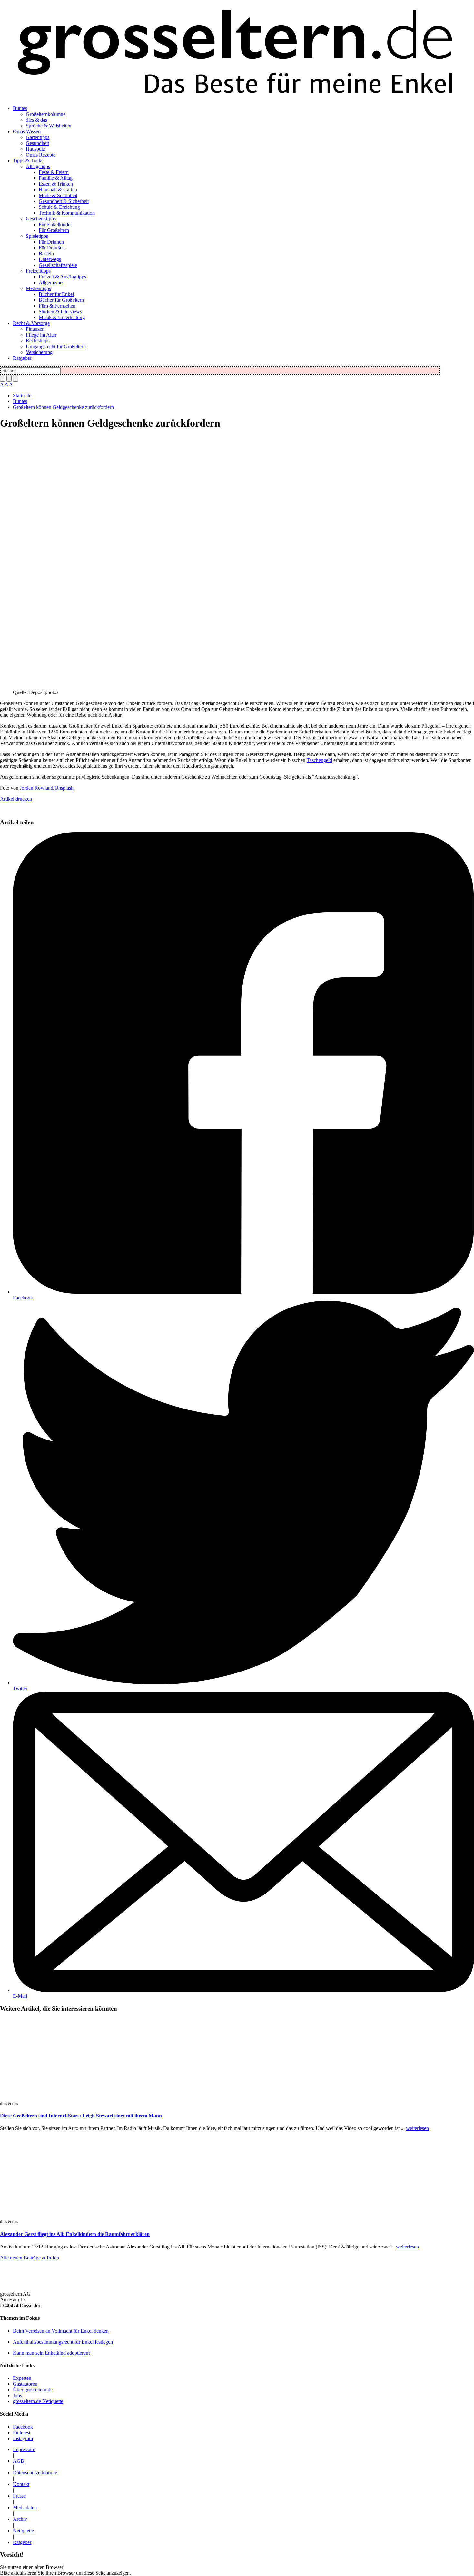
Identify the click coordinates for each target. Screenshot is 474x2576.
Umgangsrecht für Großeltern (56, 346)
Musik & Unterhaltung (62, 317)
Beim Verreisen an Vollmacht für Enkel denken (61, 2331)
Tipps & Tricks (28, 161)
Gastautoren (25, 2384)
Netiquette (23, 2531)
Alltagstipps (38, 166)
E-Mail (20, 1996)
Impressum (24, 2449)
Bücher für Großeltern (61, 300)
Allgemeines (51, 283)
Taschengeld (319, 760)
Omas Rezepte (41, 155)
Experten (22, 2378)
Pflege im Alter (41, 335)
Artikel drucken (16, 799)
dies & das (36, 120)
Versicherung (39, 352)
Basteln (46, 253)
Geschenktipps (41, 219)
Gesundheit (37, 143)
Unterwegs (50, 259)
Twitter (20, 1688)
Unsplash (64, 788)
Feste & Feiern (54, 172)
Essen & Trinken (56, 184)
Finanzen (35, 329)
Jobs (17, 2395)
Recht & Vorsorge (31, 323)
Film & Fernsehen (57, 306)
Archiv (20, 2519)
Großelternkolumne (46, 114)
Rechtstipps (38, 341)
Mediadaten (25, 2507)
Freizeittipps (38, 271)
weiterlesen (417, 2128)
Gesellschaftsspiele (58, 265)
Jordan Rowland (36, 788)
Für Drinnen (51, 242)
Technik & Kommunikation (67, 213)
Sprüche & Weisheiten (49, 126)
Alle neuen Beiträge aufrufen (30, 2258)
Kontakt (21, 2484)
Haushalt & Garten (58, 190)
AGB (19, 2461)
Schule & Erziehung (59, 207)
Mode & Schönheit (58, 195)
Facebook (23, 1298)
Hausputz (35, 149)
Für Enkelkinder (55, 224)
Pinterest (22, 2433)
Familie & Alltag (56, 178)
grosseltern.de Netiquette (38, 2401)
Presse (19, 2496)
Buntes (20, 108)
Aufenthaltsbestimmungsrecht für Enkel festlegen (63, 2342)
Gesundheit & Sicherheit (64, 201)
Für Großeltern (54, 230)
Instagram (23, 2438)
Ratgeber (22, 358)
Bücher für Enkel (56, 294)
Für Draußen (52, 248)
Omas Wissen (27, 131)
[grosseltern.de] (237, 53)
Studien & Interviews (60, 312)
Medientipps (38, 288)
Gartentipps (38, 137)
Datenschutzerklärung (35, 2473)
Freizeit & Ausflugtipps (62, 277)
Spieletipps (37, 236)
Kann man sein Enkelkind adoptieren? (52, 2353)
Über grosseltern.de (33, 2390)
